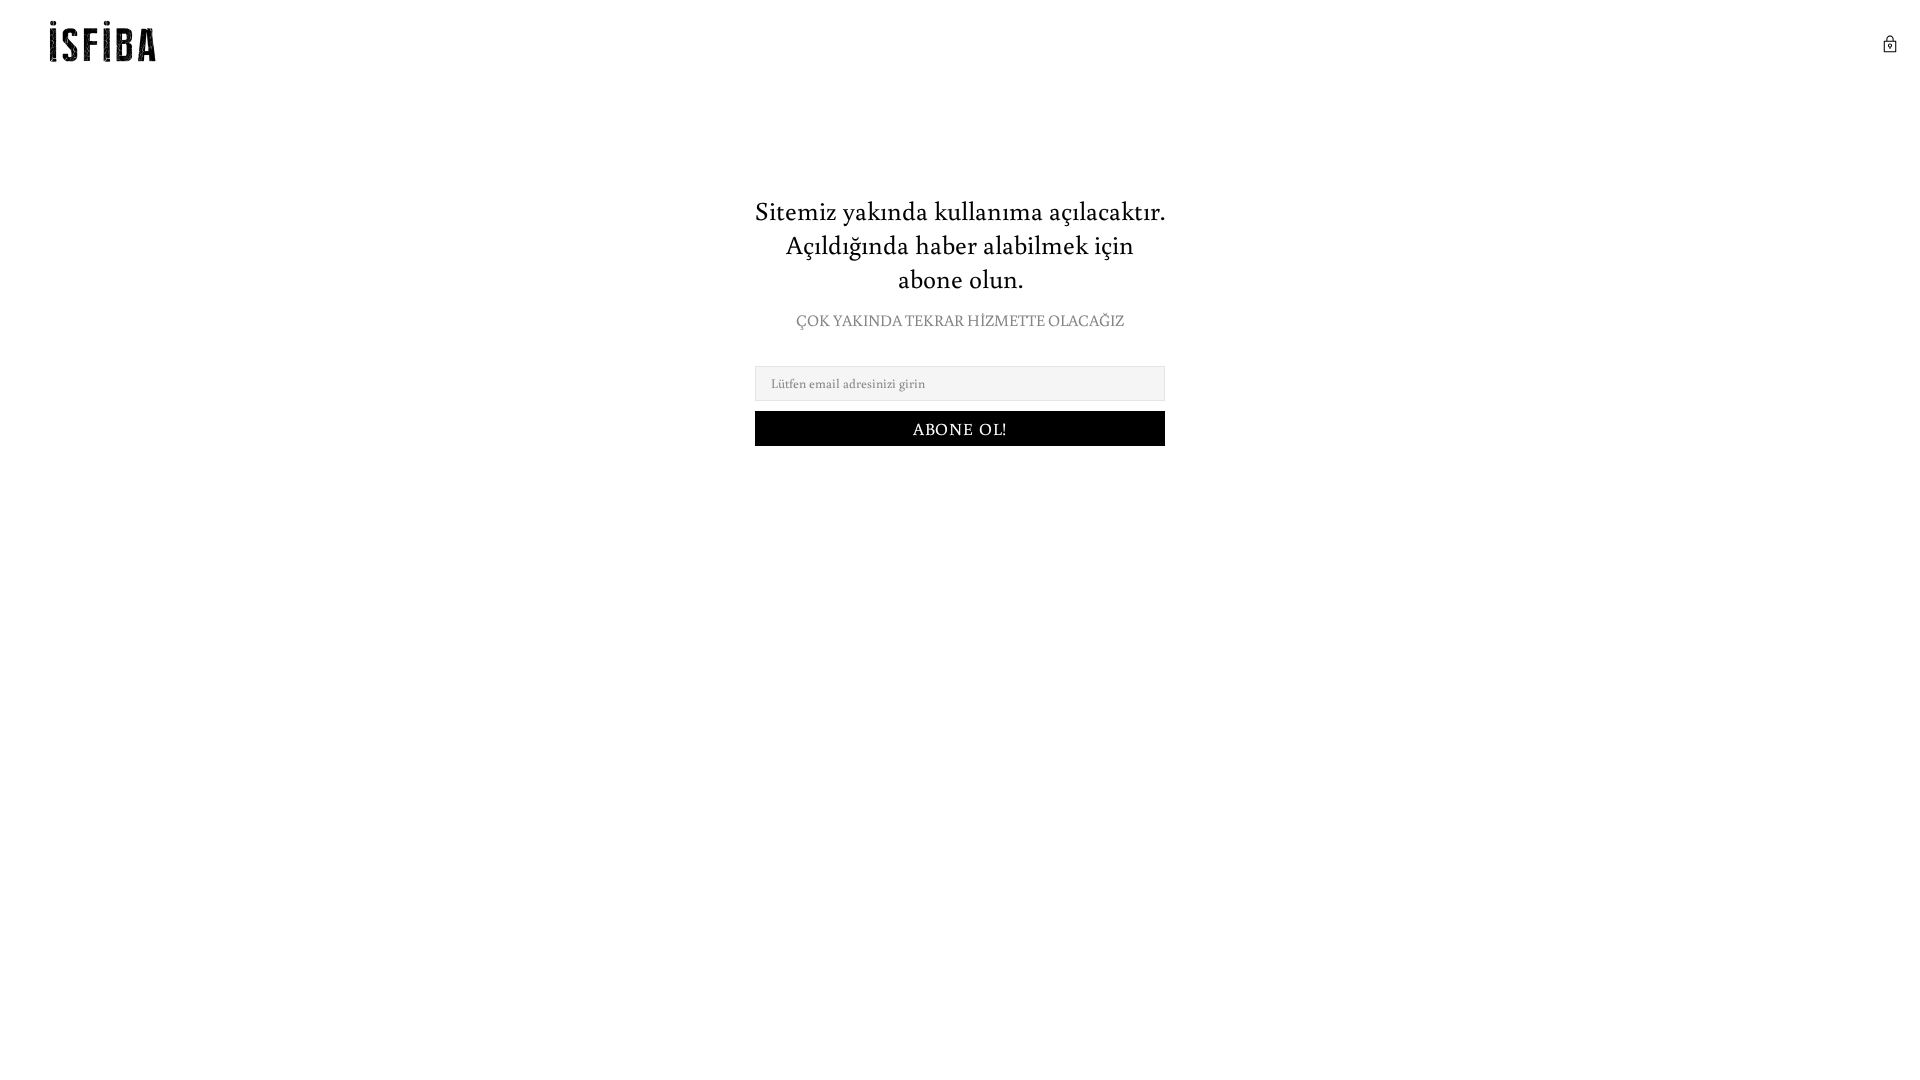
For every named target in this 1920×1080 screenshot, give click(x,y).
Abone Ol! (960, 428)
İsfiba (106, 46)
